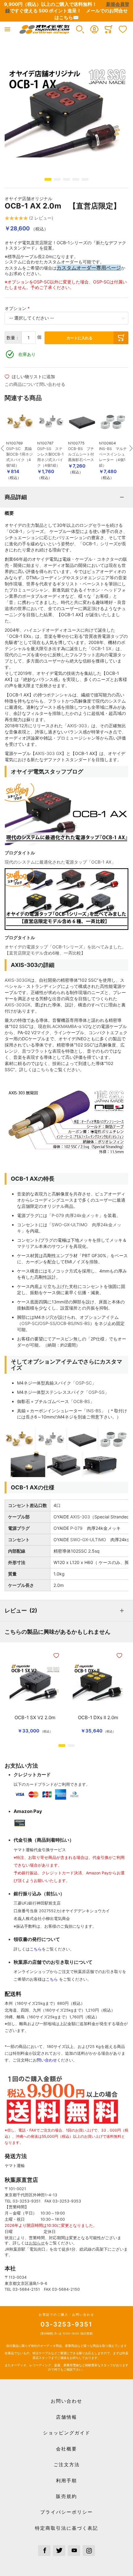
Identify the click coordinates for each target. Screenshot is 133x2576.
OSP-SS (47, 1323)
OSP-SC (30, 1323)
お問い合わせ (66, 2401)
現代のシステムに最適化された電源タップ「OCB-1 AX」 (60, 862)
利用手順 (66, 2481)
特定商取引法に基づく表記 (66, 2528)
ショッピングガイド (67, 2433)
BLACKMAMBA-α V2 (67, 1026)
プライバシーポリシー (66, 2512)
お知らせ (37, 2243)
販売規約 (66, 2496)
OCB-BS (65, 1323)
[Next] (131, 445)
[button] (80, 29)
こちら (43, 1069)
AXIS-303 (77, 726)
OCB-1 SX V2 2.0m (35, 1718)
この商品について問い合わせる (35, 384)
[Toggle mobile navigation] (7, 29)
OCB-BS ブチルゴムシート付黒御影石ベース (81, 454)
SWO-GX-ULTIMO (88, 1540)
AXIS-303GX (17, 980)
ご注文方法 (67, 2465)
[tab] (66, 497)
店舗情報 (66, 2417)
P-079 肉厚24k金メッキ (75, 1215)
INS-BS (83, 1323)
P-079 (76, 1528)
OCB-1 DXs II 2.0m (98, 1718)
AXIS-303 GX (48, 753)
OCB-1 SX (101, 648)
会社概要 (66, 2449)
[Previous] (2, 445)
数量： (13, 338)
